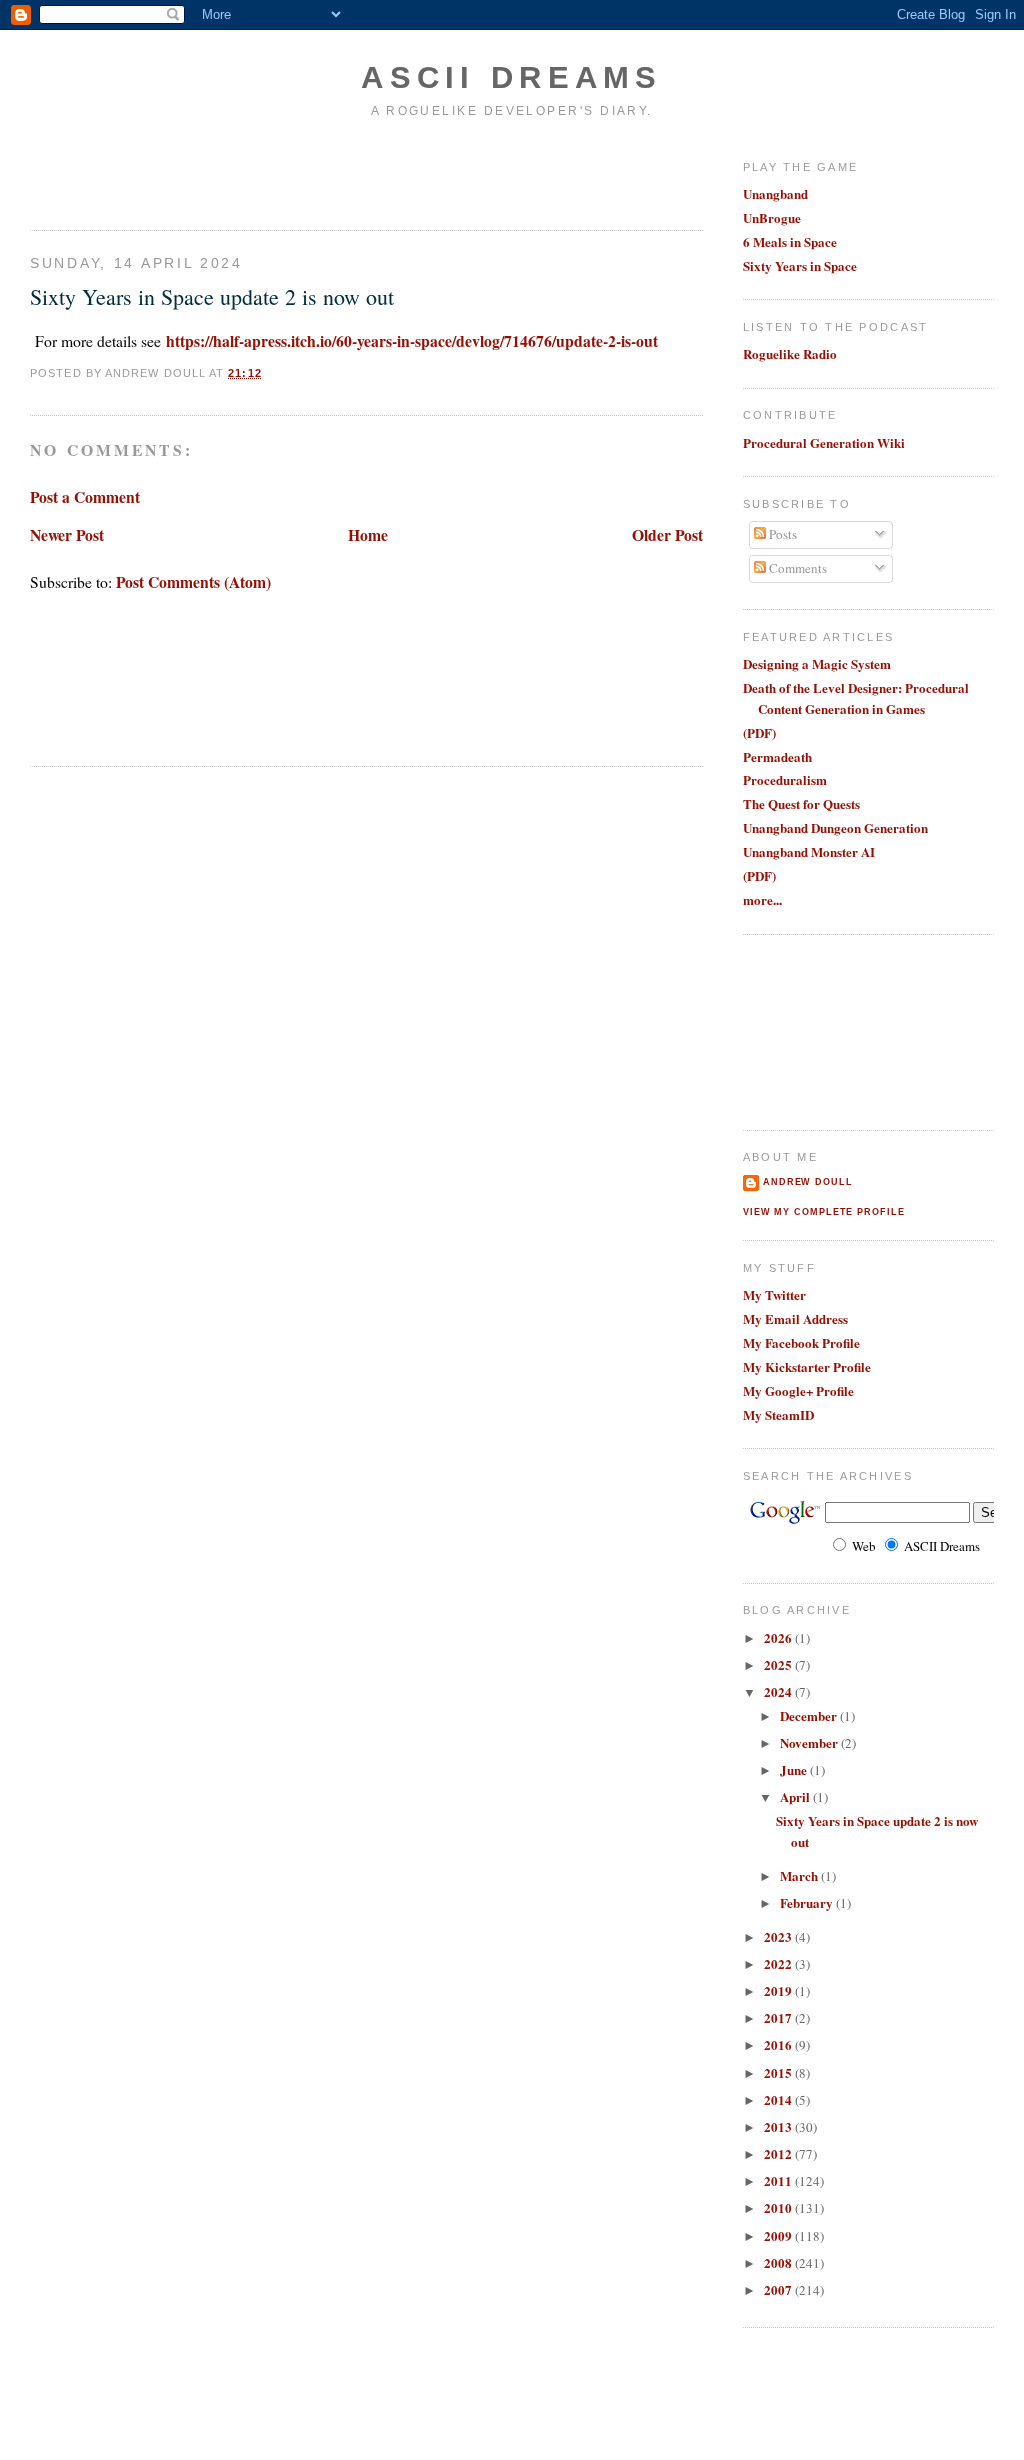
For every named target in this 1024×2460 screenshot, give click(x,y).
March (800, 1875)
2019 (779, 1990)
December (810, 1715)
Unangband (775, 193)
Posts (781, 534)
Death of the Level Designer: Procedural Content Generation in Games (856, 698)
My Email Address (795, 1318)
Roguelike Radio (790, 353)
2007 (779, 2289)
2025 (779, 1664)
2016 (779, 2044)
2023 (779, 1936)
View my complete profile (824, 1212)
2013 (779, 2126)
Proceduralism (785, 779)
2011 (779, 2180)
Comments (796, 568)
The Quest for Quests (801, 803)
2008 (779, 2262)
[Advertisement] (147, 173)
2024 (779, 1691)
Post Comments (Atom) (193, 581)
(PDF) (759, 732)
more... (762, 899)
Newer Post (67, 534)
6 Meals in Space (790, 241)
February (808, 1902)
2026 (779, 1637)
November (810, 1742)
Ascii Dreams (512, 77)
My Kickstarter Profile (807, 1366)
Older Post (667, 534)
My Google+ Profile (798, 1390)
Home (368, 534)
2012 (779, 2153)
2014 (779, 2099)
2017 (779, 2017)
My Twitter (774, 1294)
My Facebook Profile (801, 1342)
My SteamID (778, 1414)
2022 (779, 1963)
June (795, 1769)
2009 (779, 2235)
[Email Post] (268, 373)
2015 (779, 2072)
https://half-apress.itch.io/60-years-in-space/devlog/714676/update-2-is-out (412, 340)
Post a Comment (85, 496)
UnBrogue (772, 217)
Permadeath (777, 756)
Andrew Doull (808, 1182)
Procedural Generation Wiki (824, 442)
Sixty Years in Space (800, 265)
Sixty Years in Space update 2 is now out (212, 296)
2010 (779, 2207)
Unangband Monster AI (809, 851)
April (796, 1796)
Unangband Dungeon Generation (835, 827)
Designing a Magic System (817, 663)
